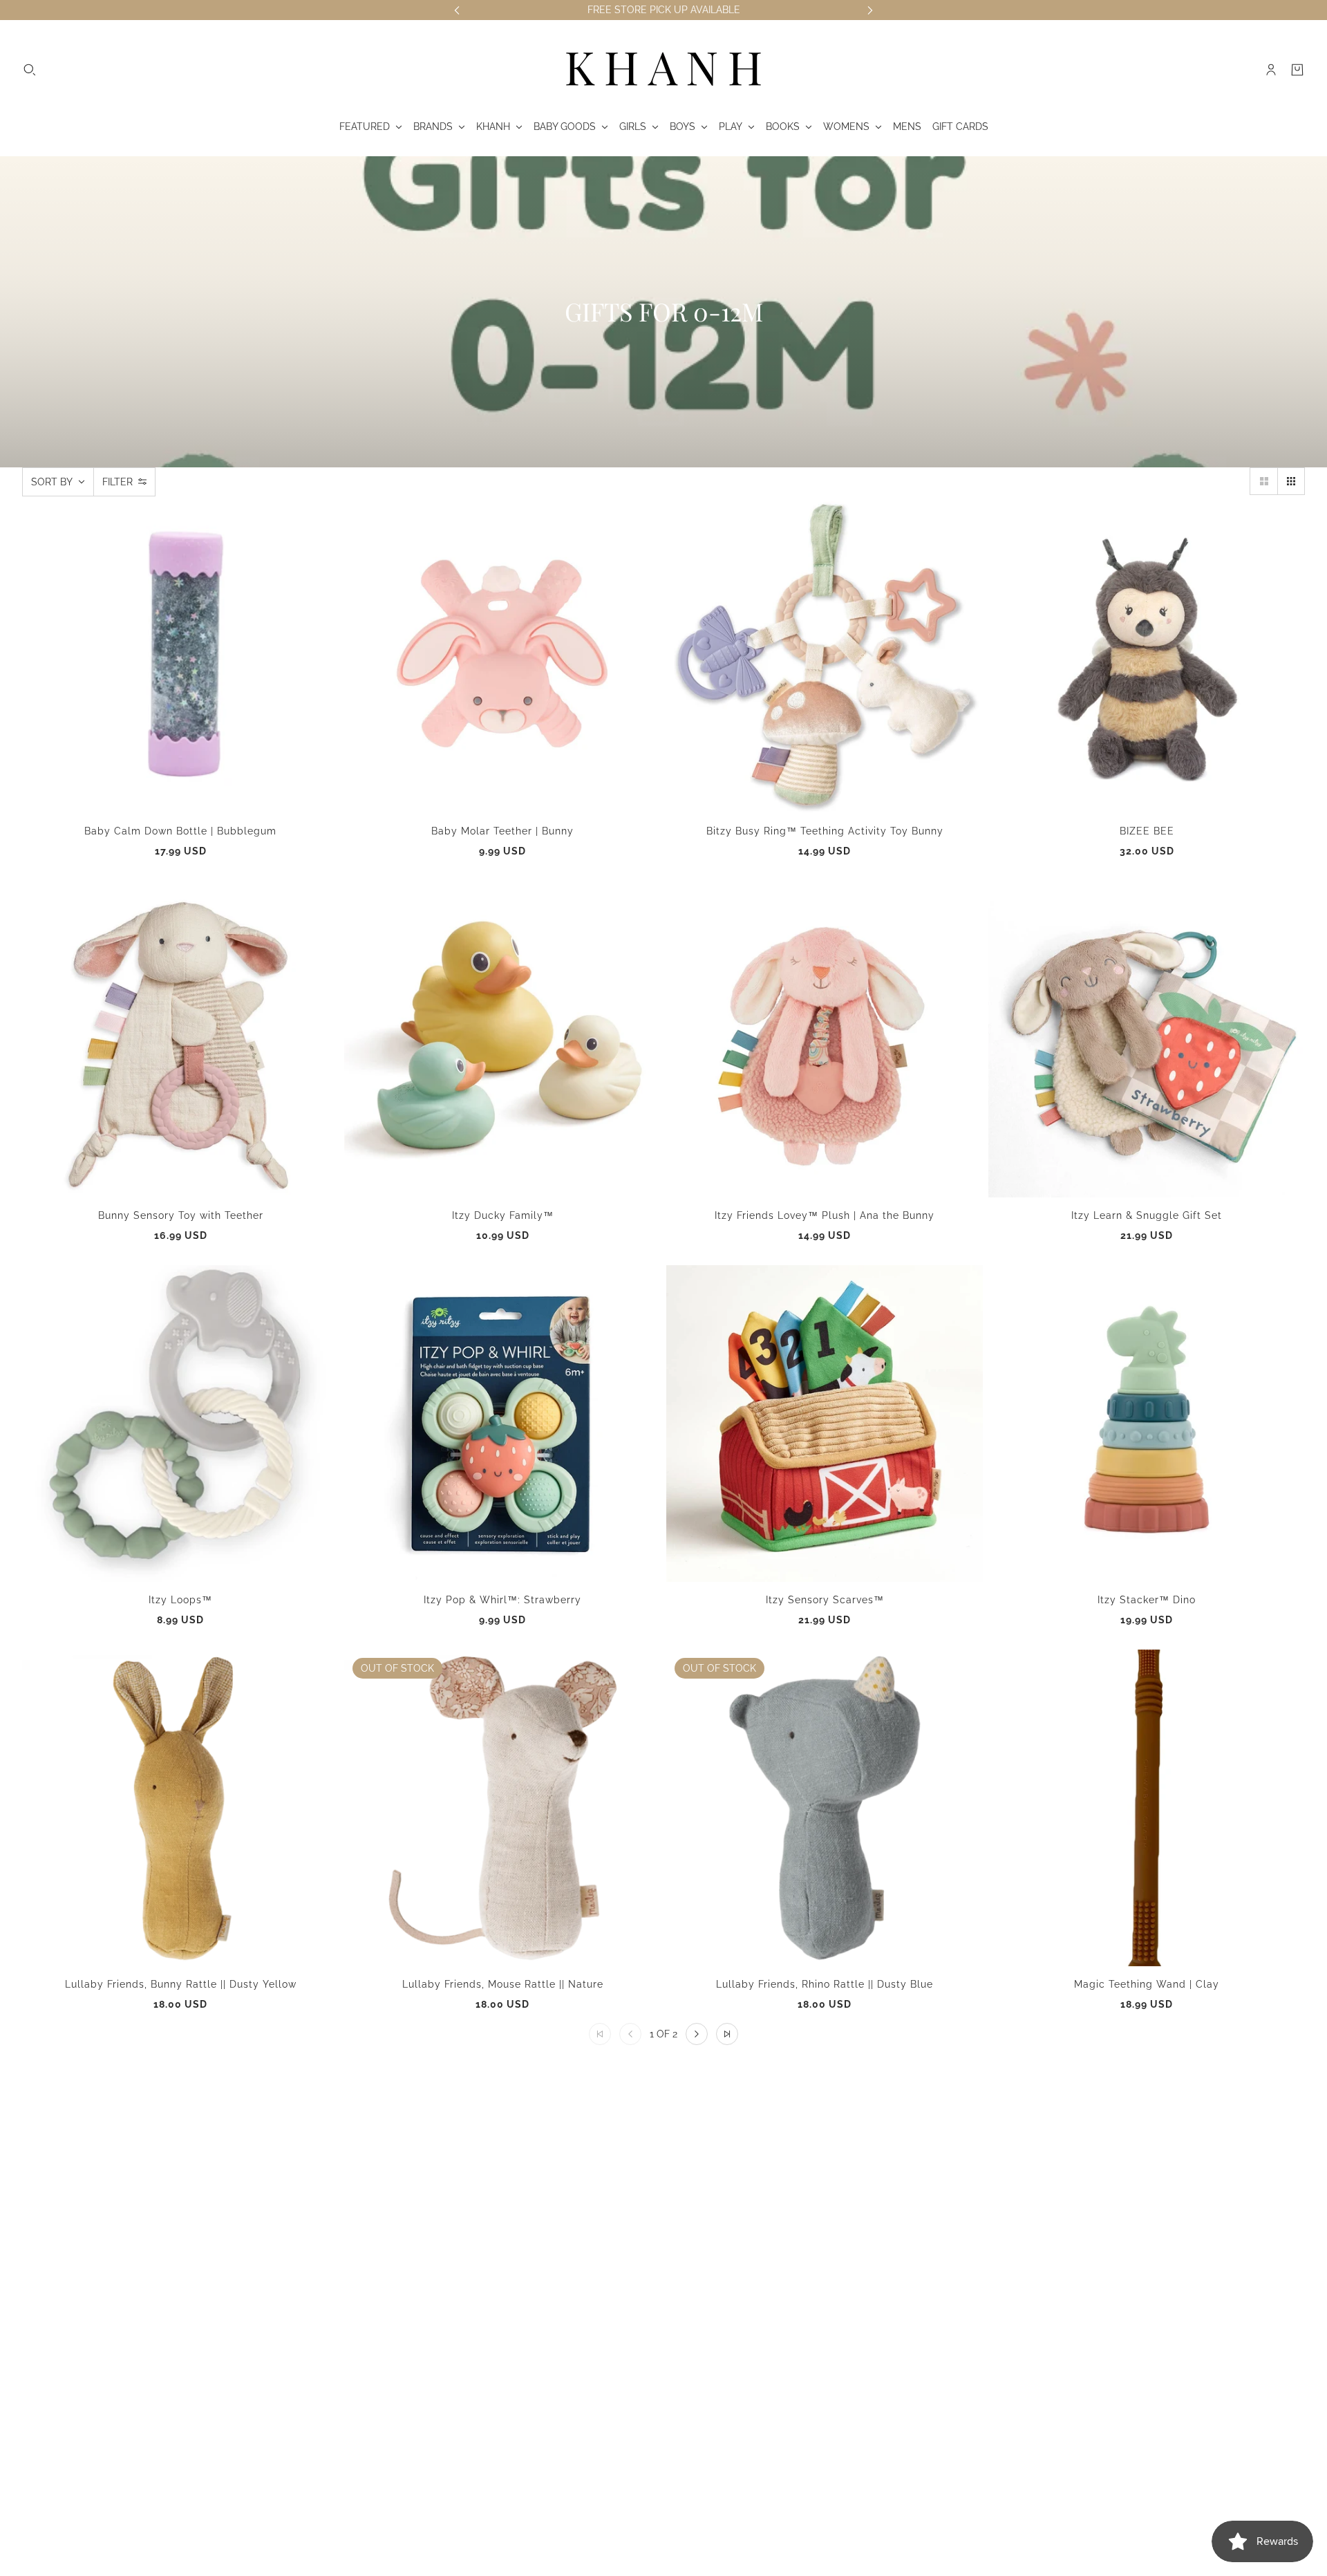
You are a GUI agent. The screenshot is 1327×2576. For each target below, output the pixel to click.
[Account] (1271, 70)
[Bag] (1297, 70)
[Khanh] (663, 70)
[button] (1263, 481)
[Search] (30, 70)
